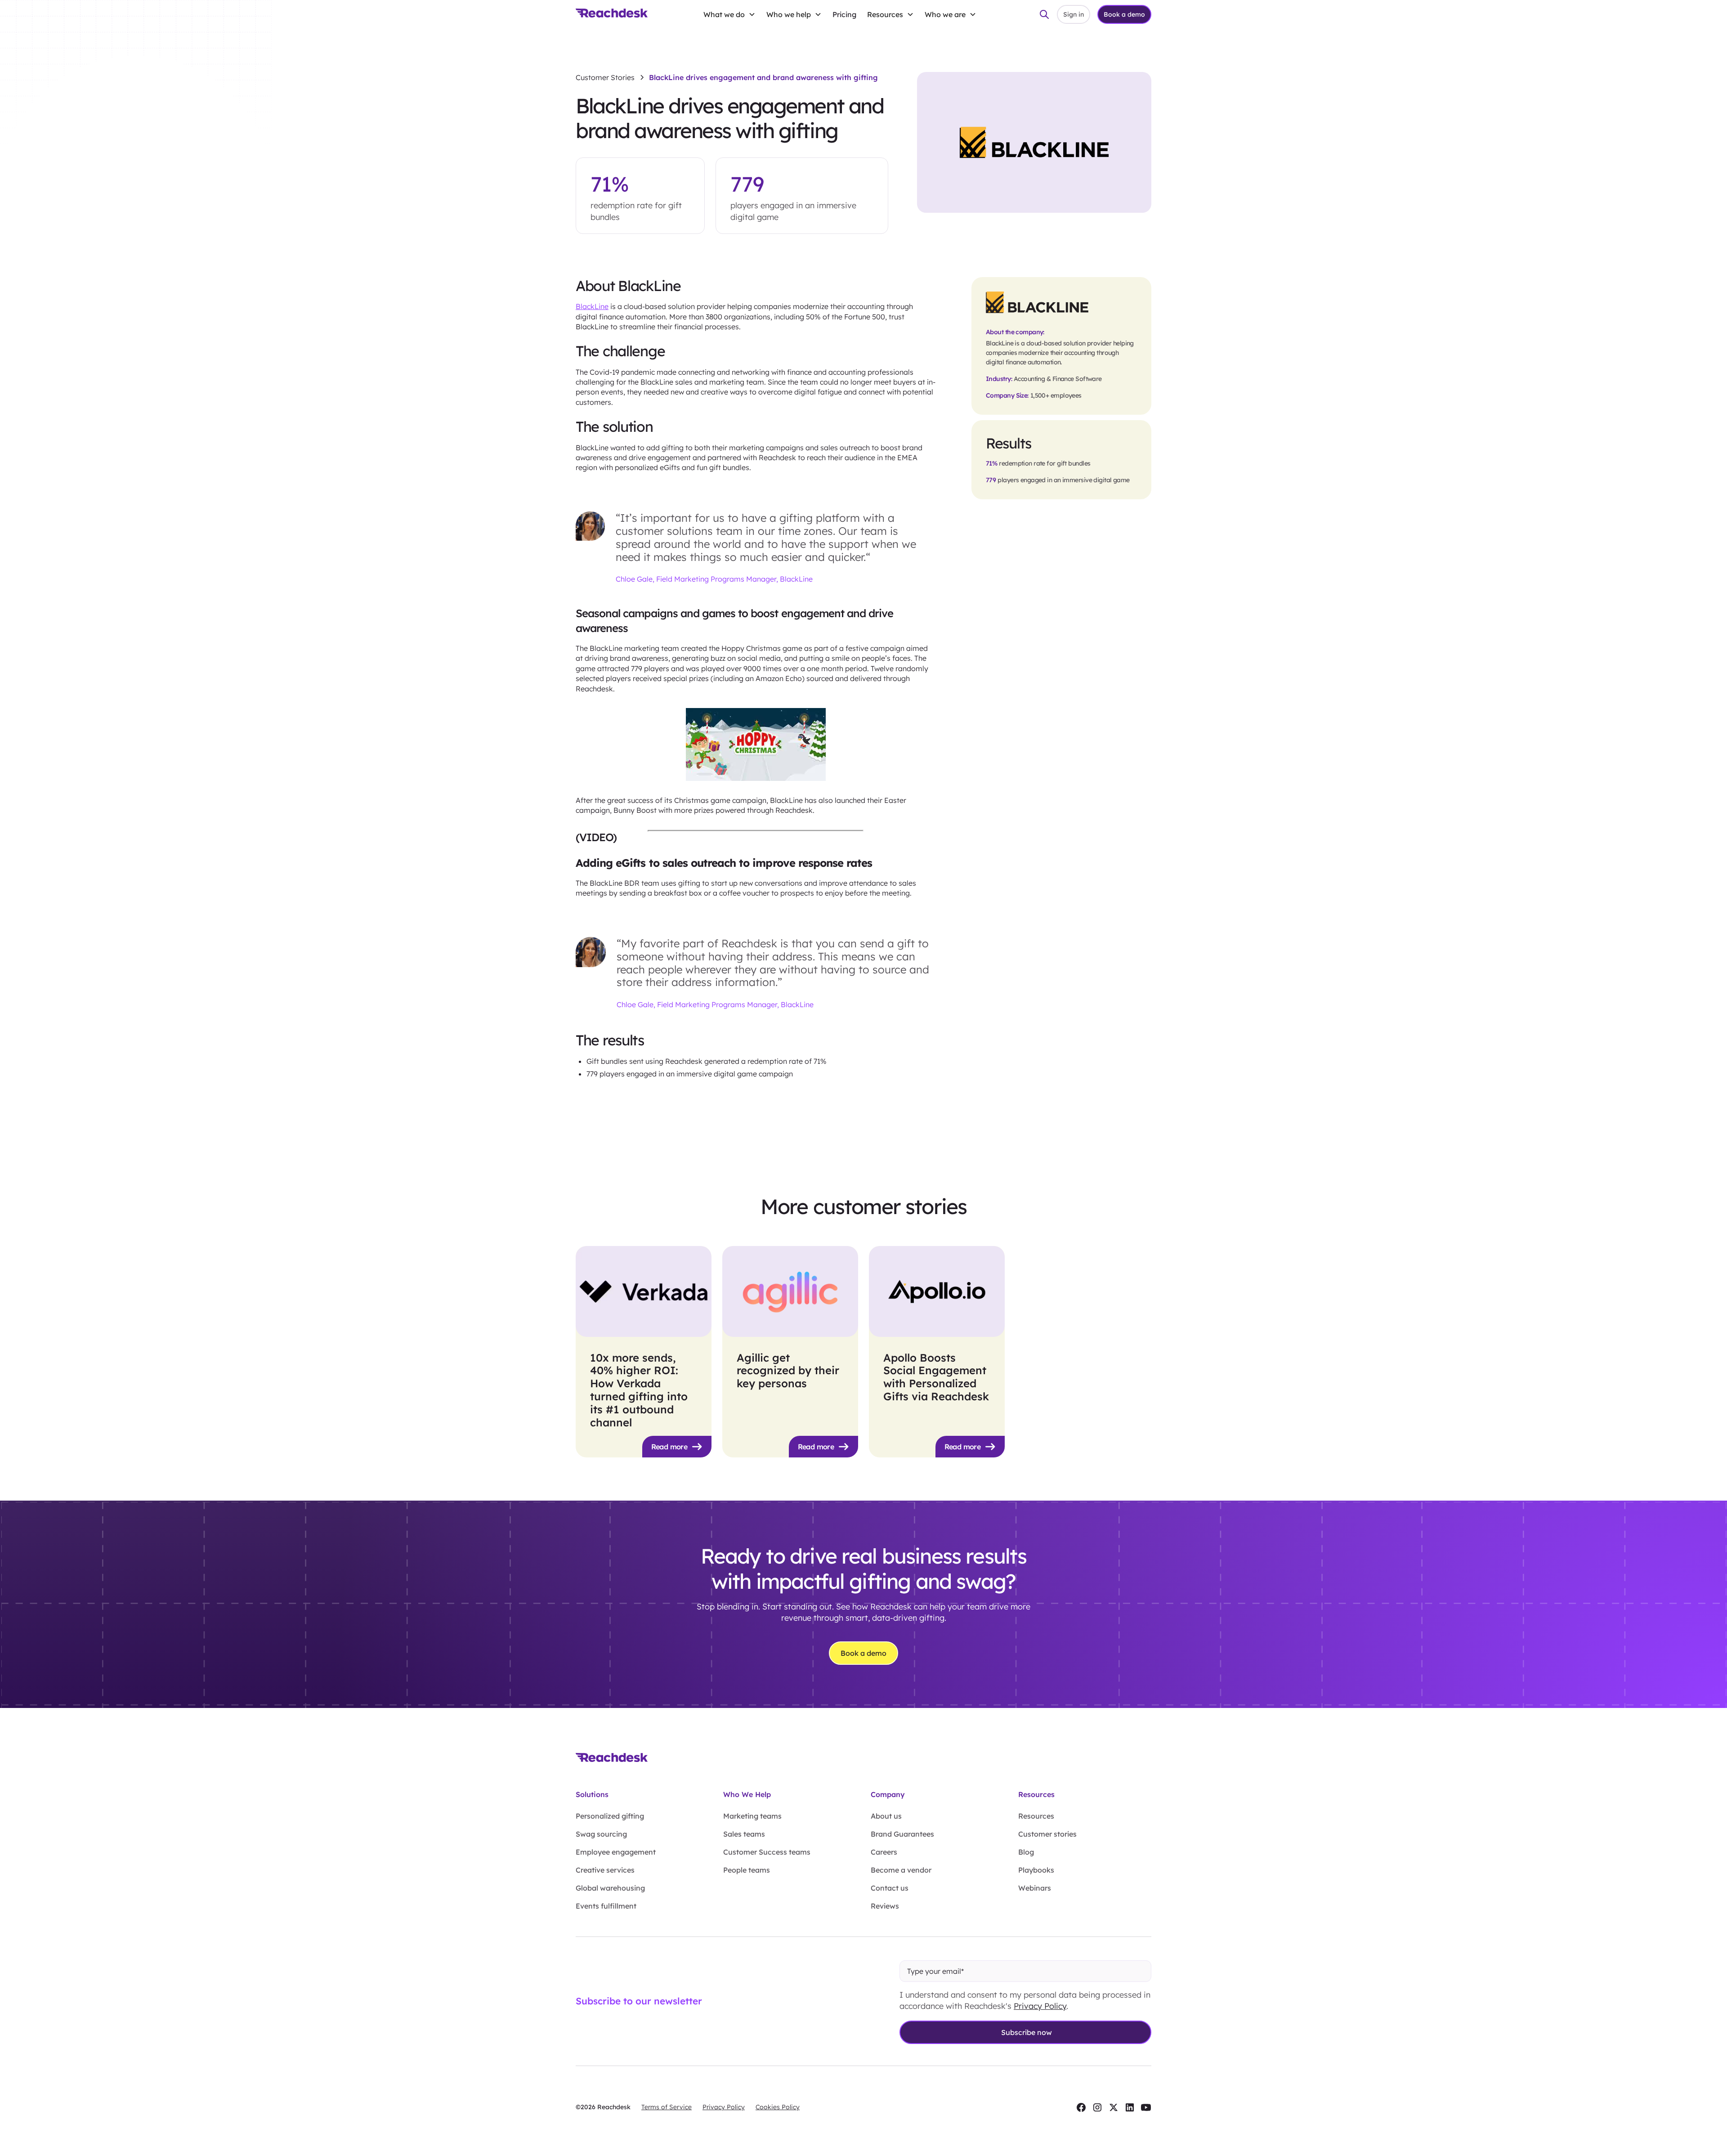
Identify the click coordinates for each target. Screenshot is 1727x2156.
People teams (747, 1870)
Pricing (844, 14)
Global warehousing (610, 1888)
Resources (1036, 1816)
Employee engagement (616, 1852)
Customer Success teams (767, 1852)
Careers (884, 1852)
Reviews (885, 1906)
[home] (612, 14)
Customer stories (1047, 1834)
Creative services (605, 1870)
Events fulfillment (606, 1906)
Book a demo (1124, 14)
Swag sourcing (601, 1834)
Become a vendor (901, 1870)
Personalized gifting (610, 1816)
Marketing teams (752, 1816)
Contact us (890, 1888)
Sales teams (744, 1834)
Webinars (1035, 1888)
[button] (729, 14)
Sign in (1074, 14)
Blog (1026, 1852)
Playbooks (1036, 1870)
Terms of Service (667, 2107)
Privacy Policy (1040, 2006)
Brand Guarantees (902, 1834)
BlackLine (592, 306)
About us (886, 1816)
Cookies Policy (778, 2107)
